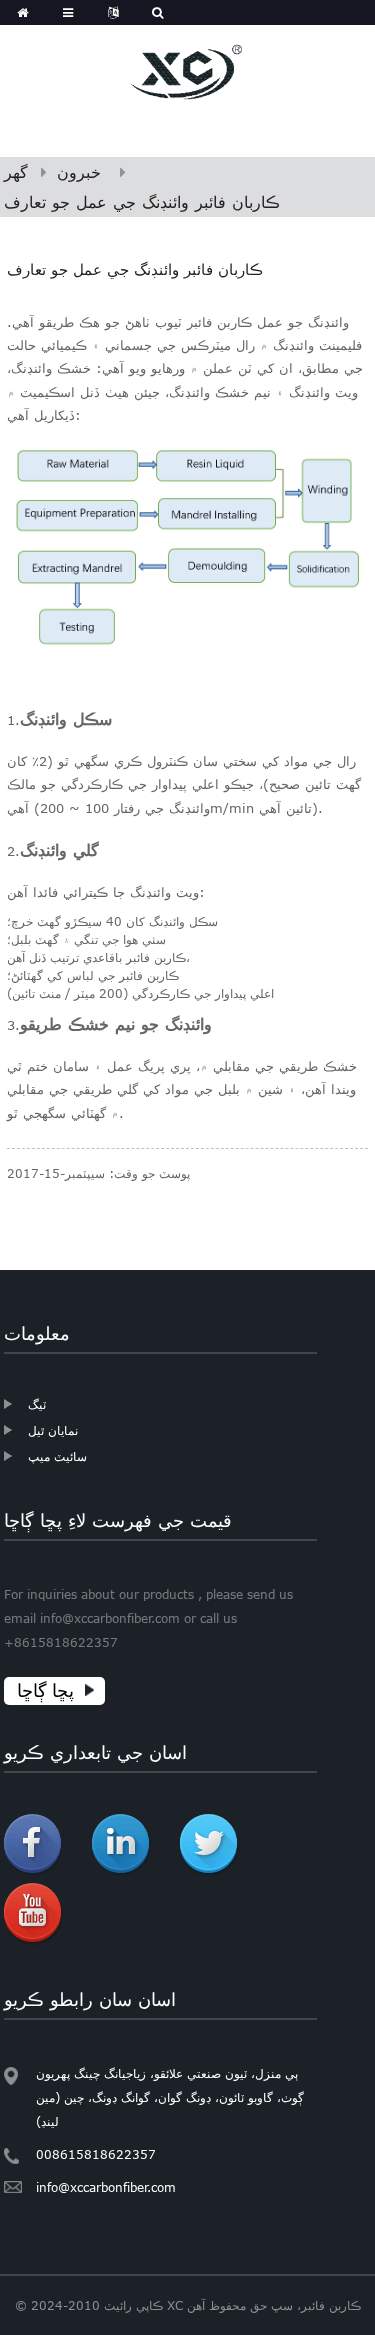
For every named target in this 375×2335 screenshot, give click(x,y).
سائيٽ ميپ (57, 1456)
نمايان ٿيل (53, 1430)
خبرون (79, 172)
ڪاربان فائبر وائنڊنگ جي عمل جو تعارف (142, 202)
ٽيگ (37, 1404)
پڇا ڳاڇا (45, 1690)
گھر (16, 172)
